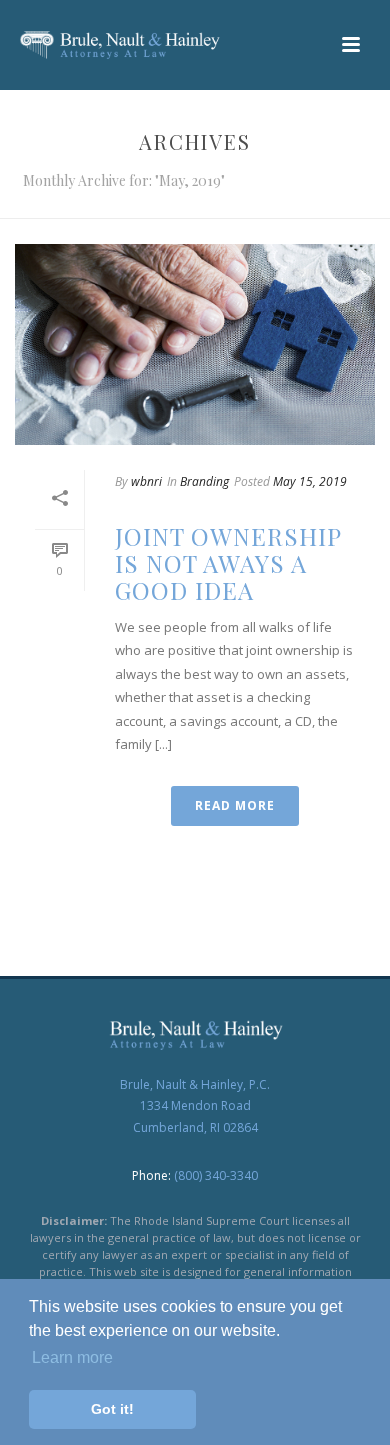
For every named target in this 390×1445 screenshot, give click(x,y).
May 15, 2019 (310, 481)
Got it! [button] (112, 1409)
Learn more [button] (72, 1357)
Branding (204, 481)
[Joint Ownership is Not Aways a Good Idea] (195, 344)
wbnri (146, 481)
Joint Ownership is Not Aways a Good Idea (228, 563)
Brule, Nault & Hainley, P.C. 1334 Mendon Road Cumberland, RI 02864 (195, 1106)
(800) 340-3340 (216, 1175)
